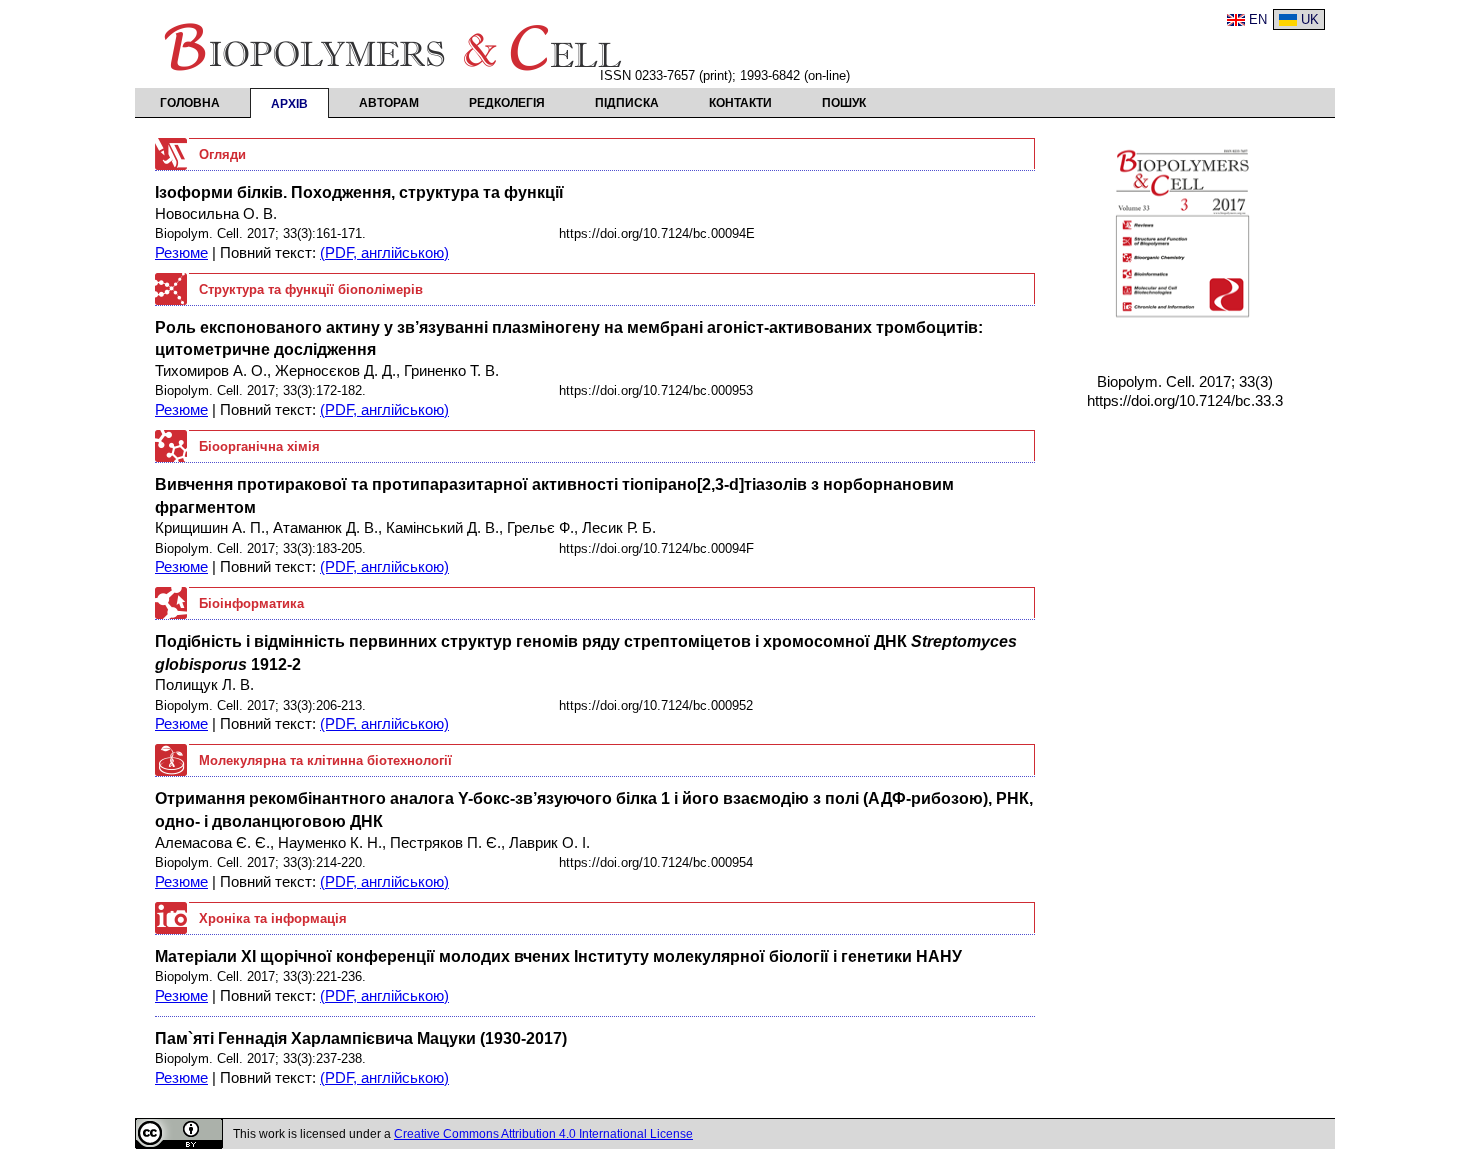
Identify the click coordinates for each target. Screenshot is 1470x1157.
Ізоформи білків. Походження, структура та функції (359, 192)
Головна (190, 103)
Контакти (740, 103)
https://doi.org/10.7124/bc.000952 (656, 705)
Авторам (389, 103)
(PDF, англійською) (384, 253)
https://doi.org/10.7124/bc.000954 (656, 862)
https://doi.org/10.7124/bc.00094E (657, 233)
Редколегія (507, 103)
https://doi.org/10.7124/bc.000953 (656, 390)
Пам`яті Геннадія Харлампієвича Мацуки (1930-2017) (361, 1038)
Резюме (181, 253)
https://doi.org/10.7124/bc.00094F (656, 548)
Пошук (844, 103)
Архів (289, 104)
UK (1310, 19)
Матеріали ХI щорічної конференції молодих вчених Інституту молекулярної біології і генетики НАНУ (558, 956)
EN (1258, 19)
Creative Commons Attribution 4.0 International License (543, 1134)
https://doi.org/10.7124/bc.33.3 (1185, 401)
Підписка (627, 103)
